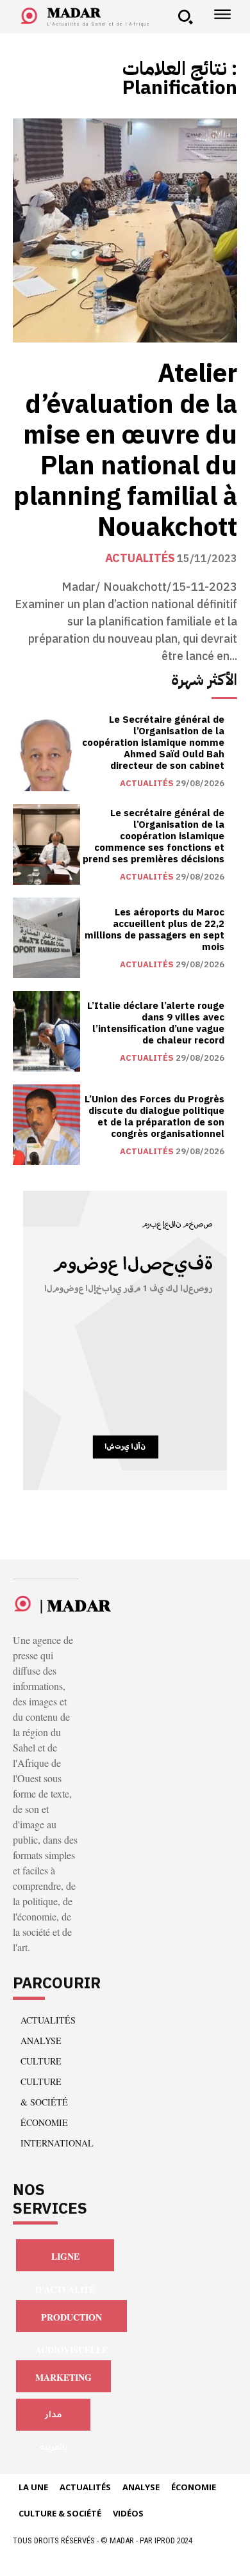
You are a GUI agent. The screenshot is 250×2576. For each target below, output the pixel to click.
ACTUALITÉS (140, 558)
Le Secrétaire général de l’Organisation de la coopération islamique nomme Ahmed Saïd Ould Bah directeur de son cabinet (153, 743)
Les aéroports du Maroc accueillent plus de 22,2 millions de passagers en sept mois (154, 930)
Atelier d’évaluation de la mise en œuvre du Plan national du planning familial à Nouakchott (125, 451)
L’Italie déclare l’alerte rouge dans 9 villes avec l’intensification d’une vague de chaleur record (156, 1023)
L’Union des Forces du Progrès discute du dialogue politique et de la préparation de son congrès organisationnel (154, 1116)
